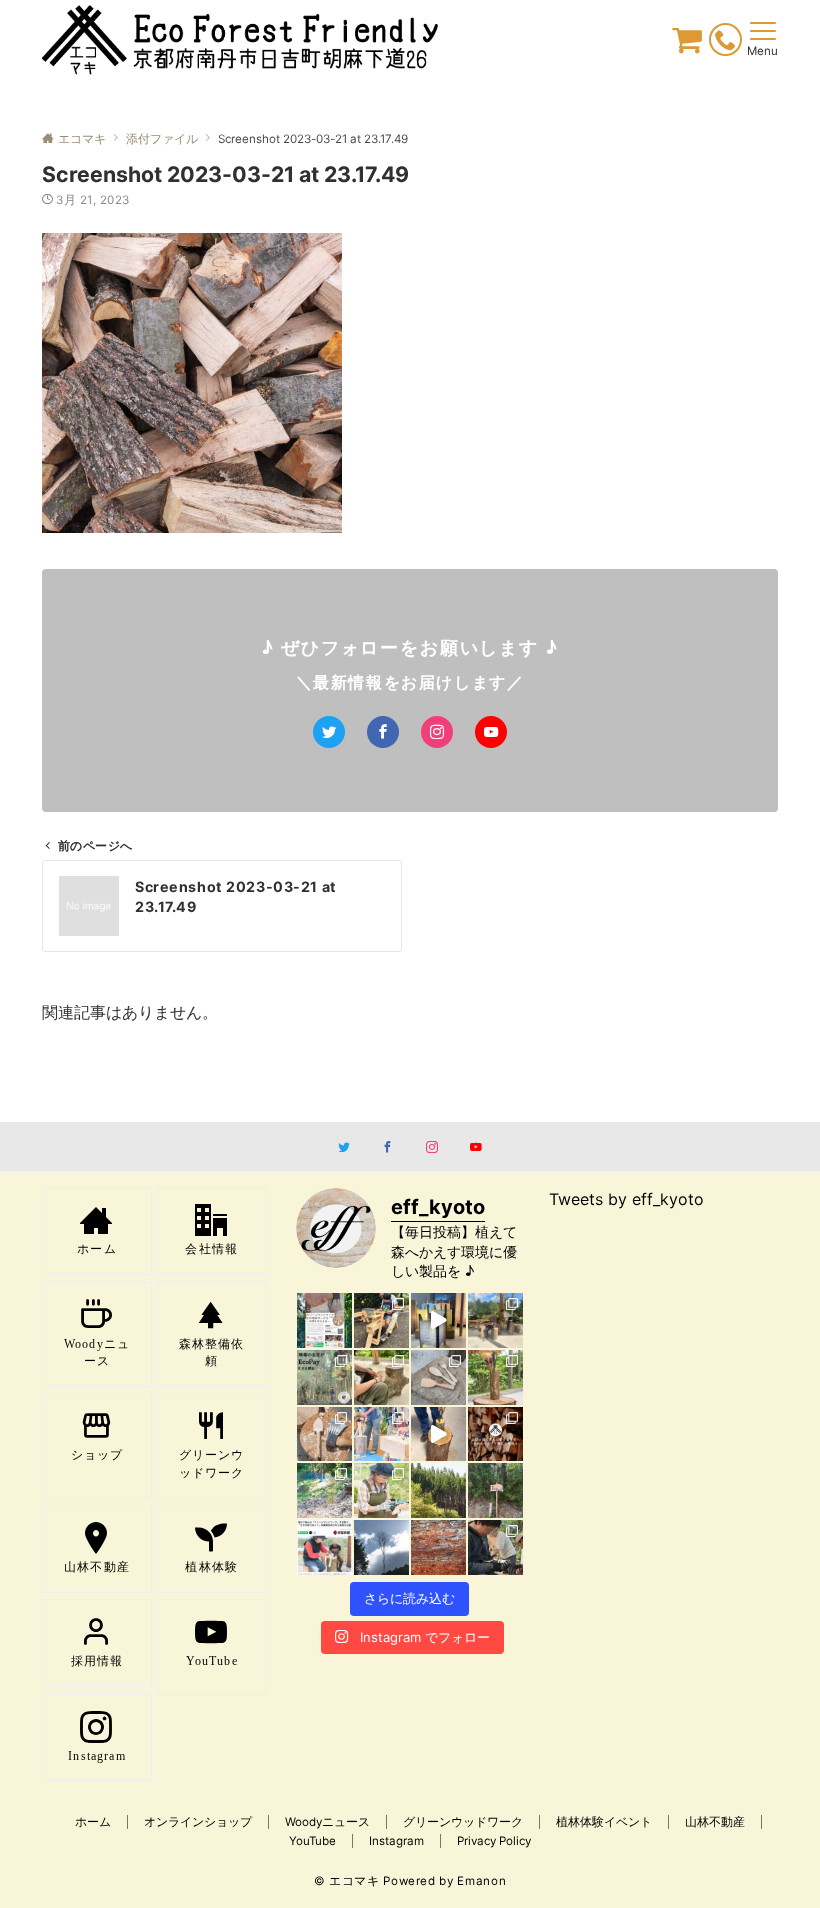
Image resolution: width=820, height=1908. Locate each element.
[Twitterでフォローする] (329, 732)
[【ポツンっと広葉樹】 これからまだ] (381, 1547)
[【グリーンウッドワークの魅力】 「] (495, 1547)
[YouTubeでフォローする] (491, 732)
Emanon (481, 1881)
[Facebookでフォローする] (383, 732)
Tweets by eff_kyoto (626, 1199)
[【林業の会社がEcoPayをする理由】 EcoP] (324, 1377)
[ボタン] (687, 45)
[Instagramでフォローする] (437, 732)
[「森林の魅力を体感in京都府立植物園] (381, 1320)
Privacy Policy (494, 1841)
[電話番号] (725, 43)
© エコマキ (347, 1881)
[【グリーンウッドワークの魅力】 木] (495, 1377)
